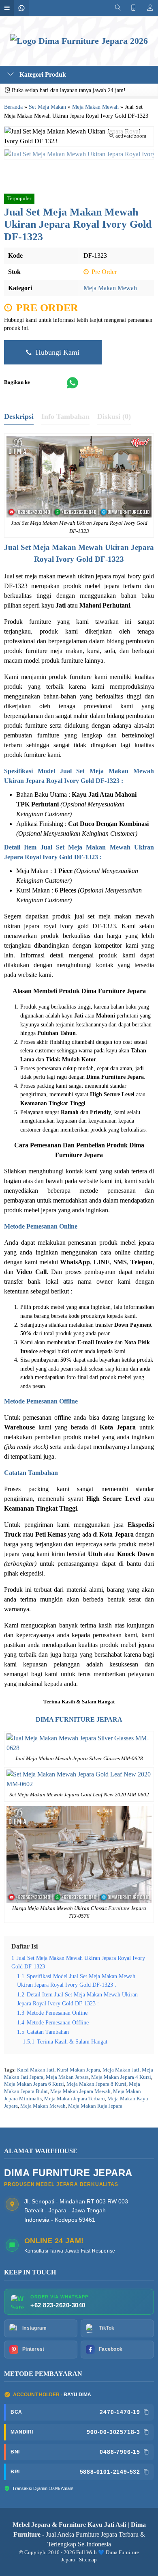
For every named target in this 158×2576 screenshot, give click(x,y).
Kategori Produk (42, 74)
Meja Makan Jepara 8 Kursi (96, 2084)
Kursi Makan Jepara (78, 2070)
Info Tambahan (65, 416)
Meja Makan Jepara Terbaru (75, 2099)
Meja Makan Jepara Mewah (80, 2091)
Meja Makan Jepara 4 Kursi (121, 2077)
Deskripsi (19, 416)
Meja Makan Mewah (110, 288)
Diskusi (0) (114, 416)
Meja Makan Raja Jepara (95, 2106)
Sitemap (88, 2560)
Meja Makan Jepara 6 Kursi (34, 2084)
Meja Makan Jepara (67, 2077)
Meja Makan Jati (121, 2070)
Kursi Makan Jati (36, 2070)
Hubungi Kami (57, 352)
